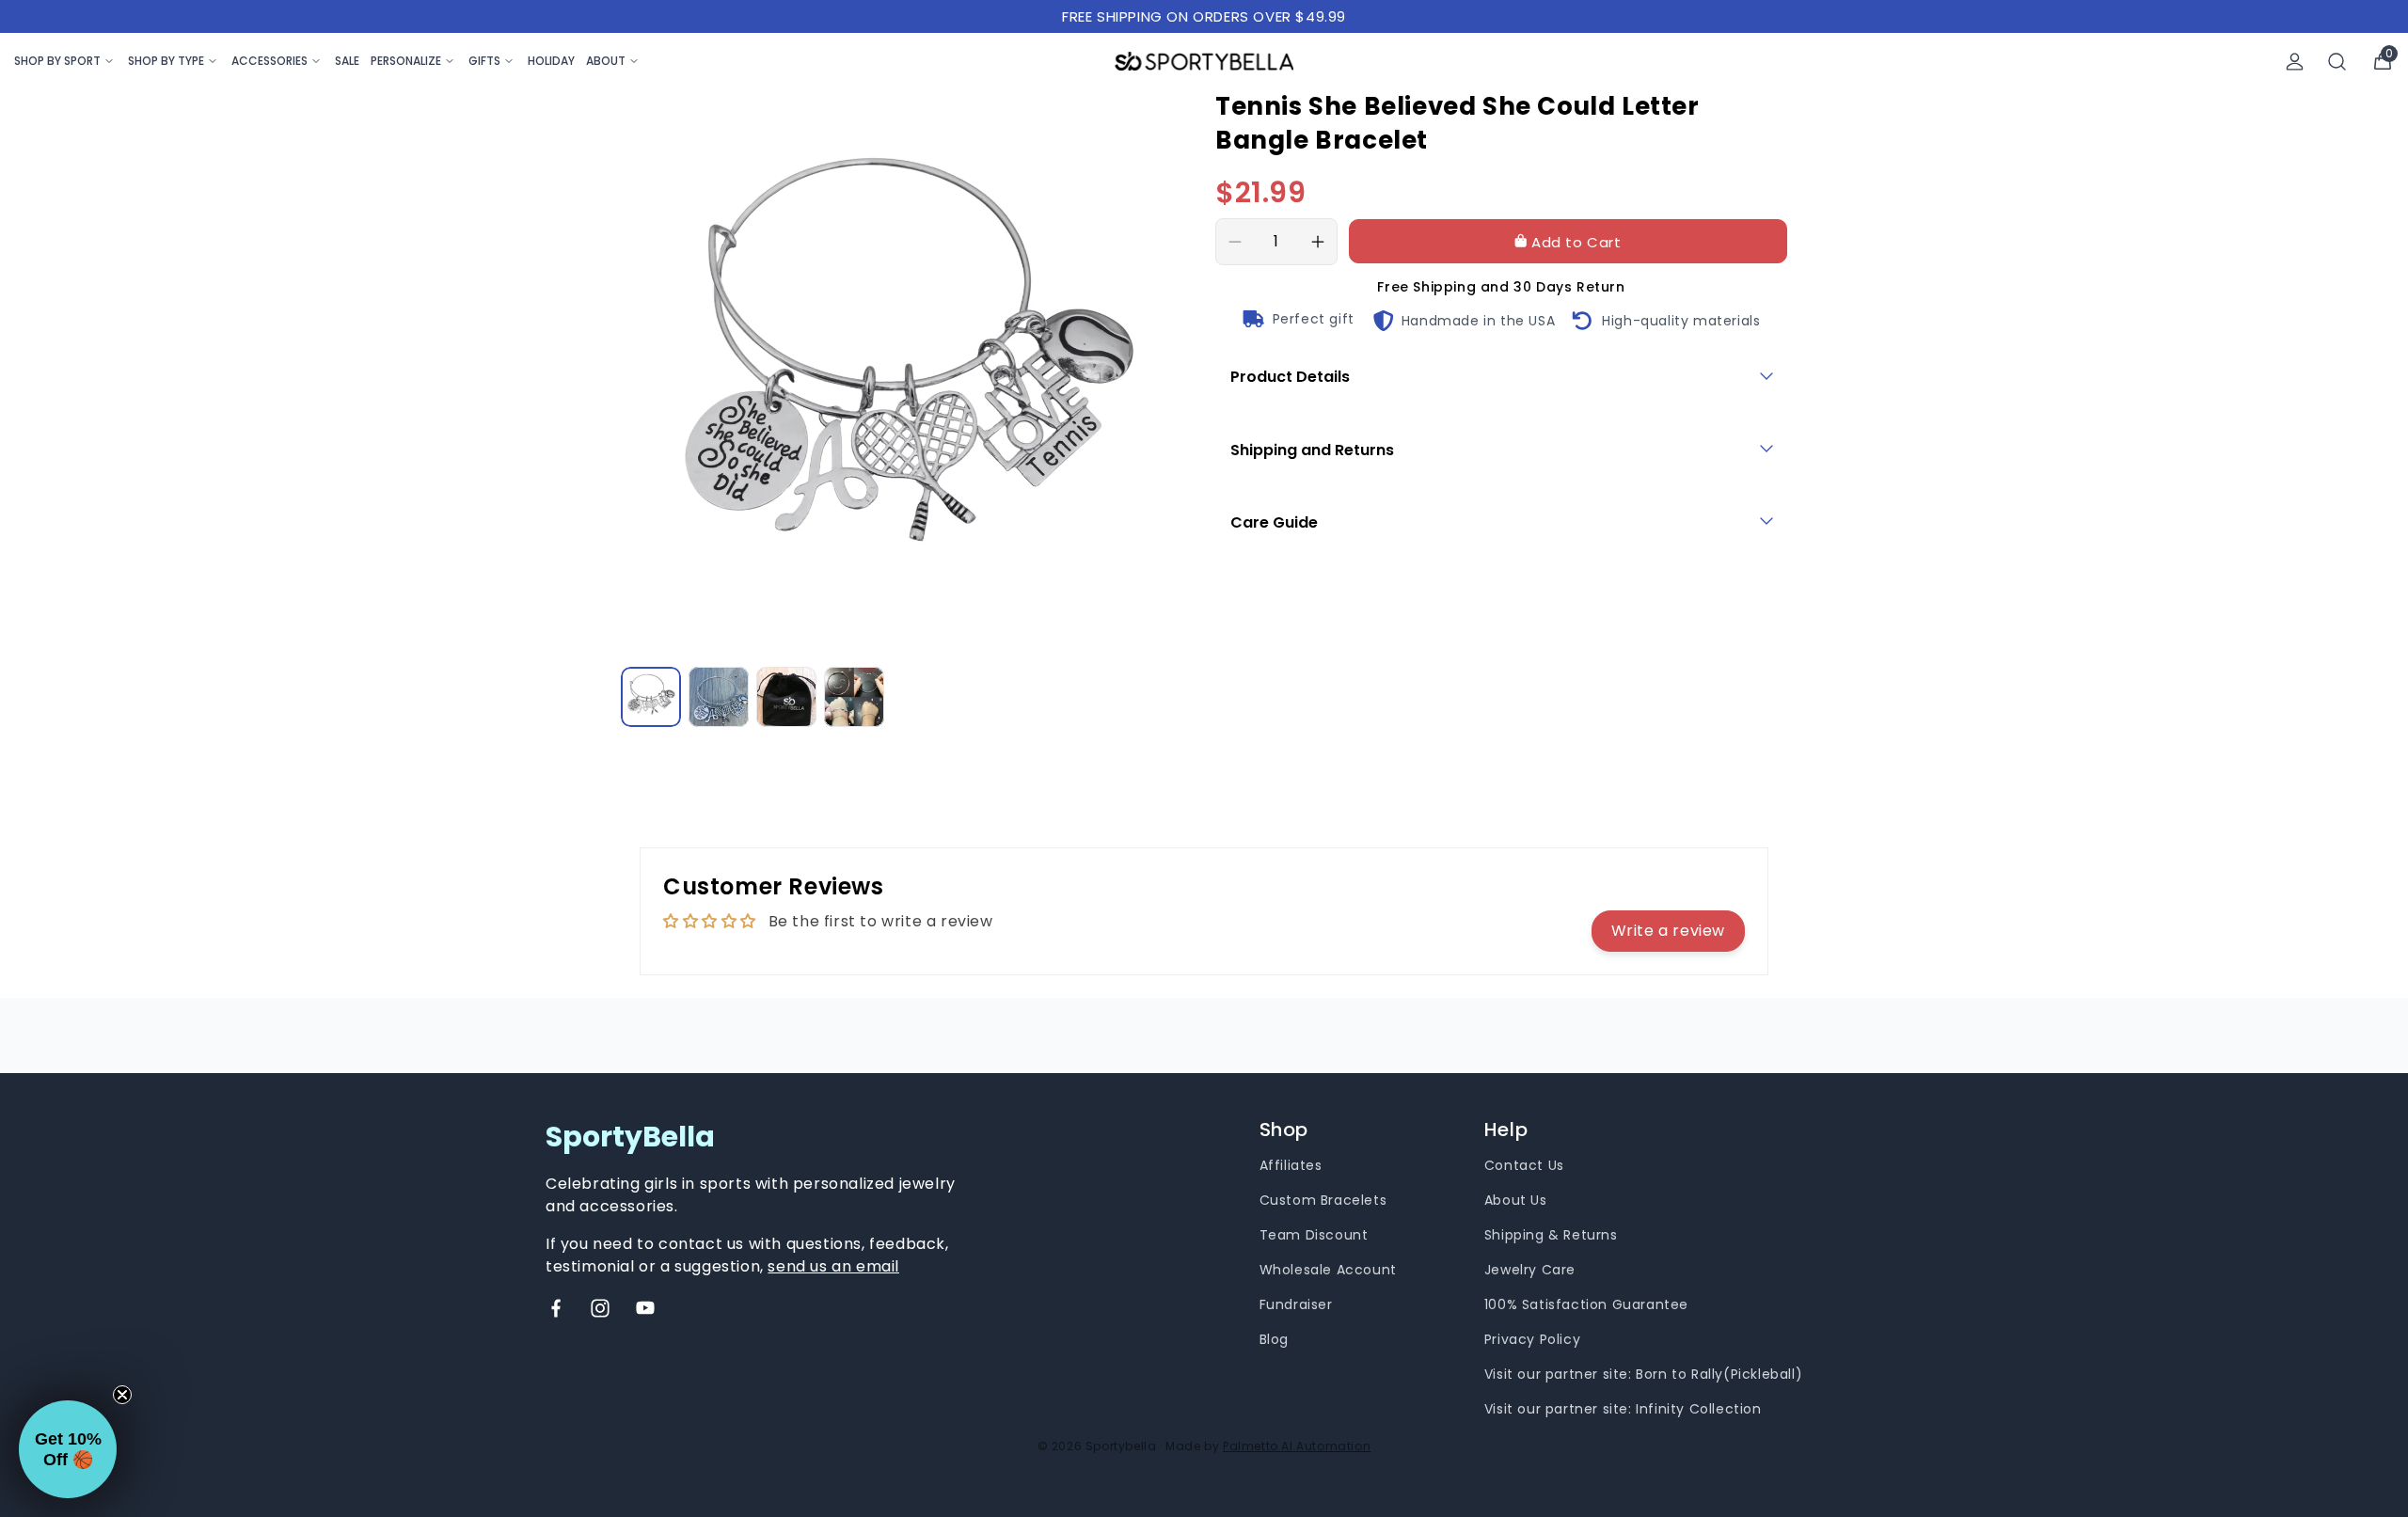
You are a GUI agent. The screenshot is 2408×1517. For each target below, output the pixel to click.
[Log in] (2295, 62)
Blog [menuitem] (1274, 1339)
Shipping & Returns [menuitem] (1551, 1235)
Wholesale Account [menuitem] (1328, 1270)
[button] (68, 1449)
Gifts (484, 61)
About (606, 61)
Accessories (269, 61)
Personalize (406, 61)
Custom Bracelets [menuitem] (1323, 1200)
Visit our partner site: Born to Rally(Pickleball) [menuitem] (1643, 1374)
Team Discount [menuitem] (1314, 1235)
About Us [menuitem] (1516, 1200)
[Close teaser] (122, 1395)
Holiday (551, 61)
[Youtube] (645, 1308)
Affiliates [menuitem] (1291, 1165)
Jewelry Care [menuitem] (1530, 1270)
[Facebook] (556, 1308)
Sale (347, 61)
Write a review (1668, 931)
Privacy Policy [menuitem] (1532, 1339)
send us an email (833, 1266)
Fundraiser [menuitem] (1296, 1304)
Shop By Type (166, 61)
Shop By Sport (57, 61)
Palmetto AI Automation (1297, 1446)
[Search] (2337, 62)
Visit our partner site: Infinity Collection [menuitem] (1623, 1409)
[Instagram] (600, 1308)
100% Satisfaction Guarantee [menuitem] (1586, 1304)
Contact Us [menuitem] (1524, 1165)
